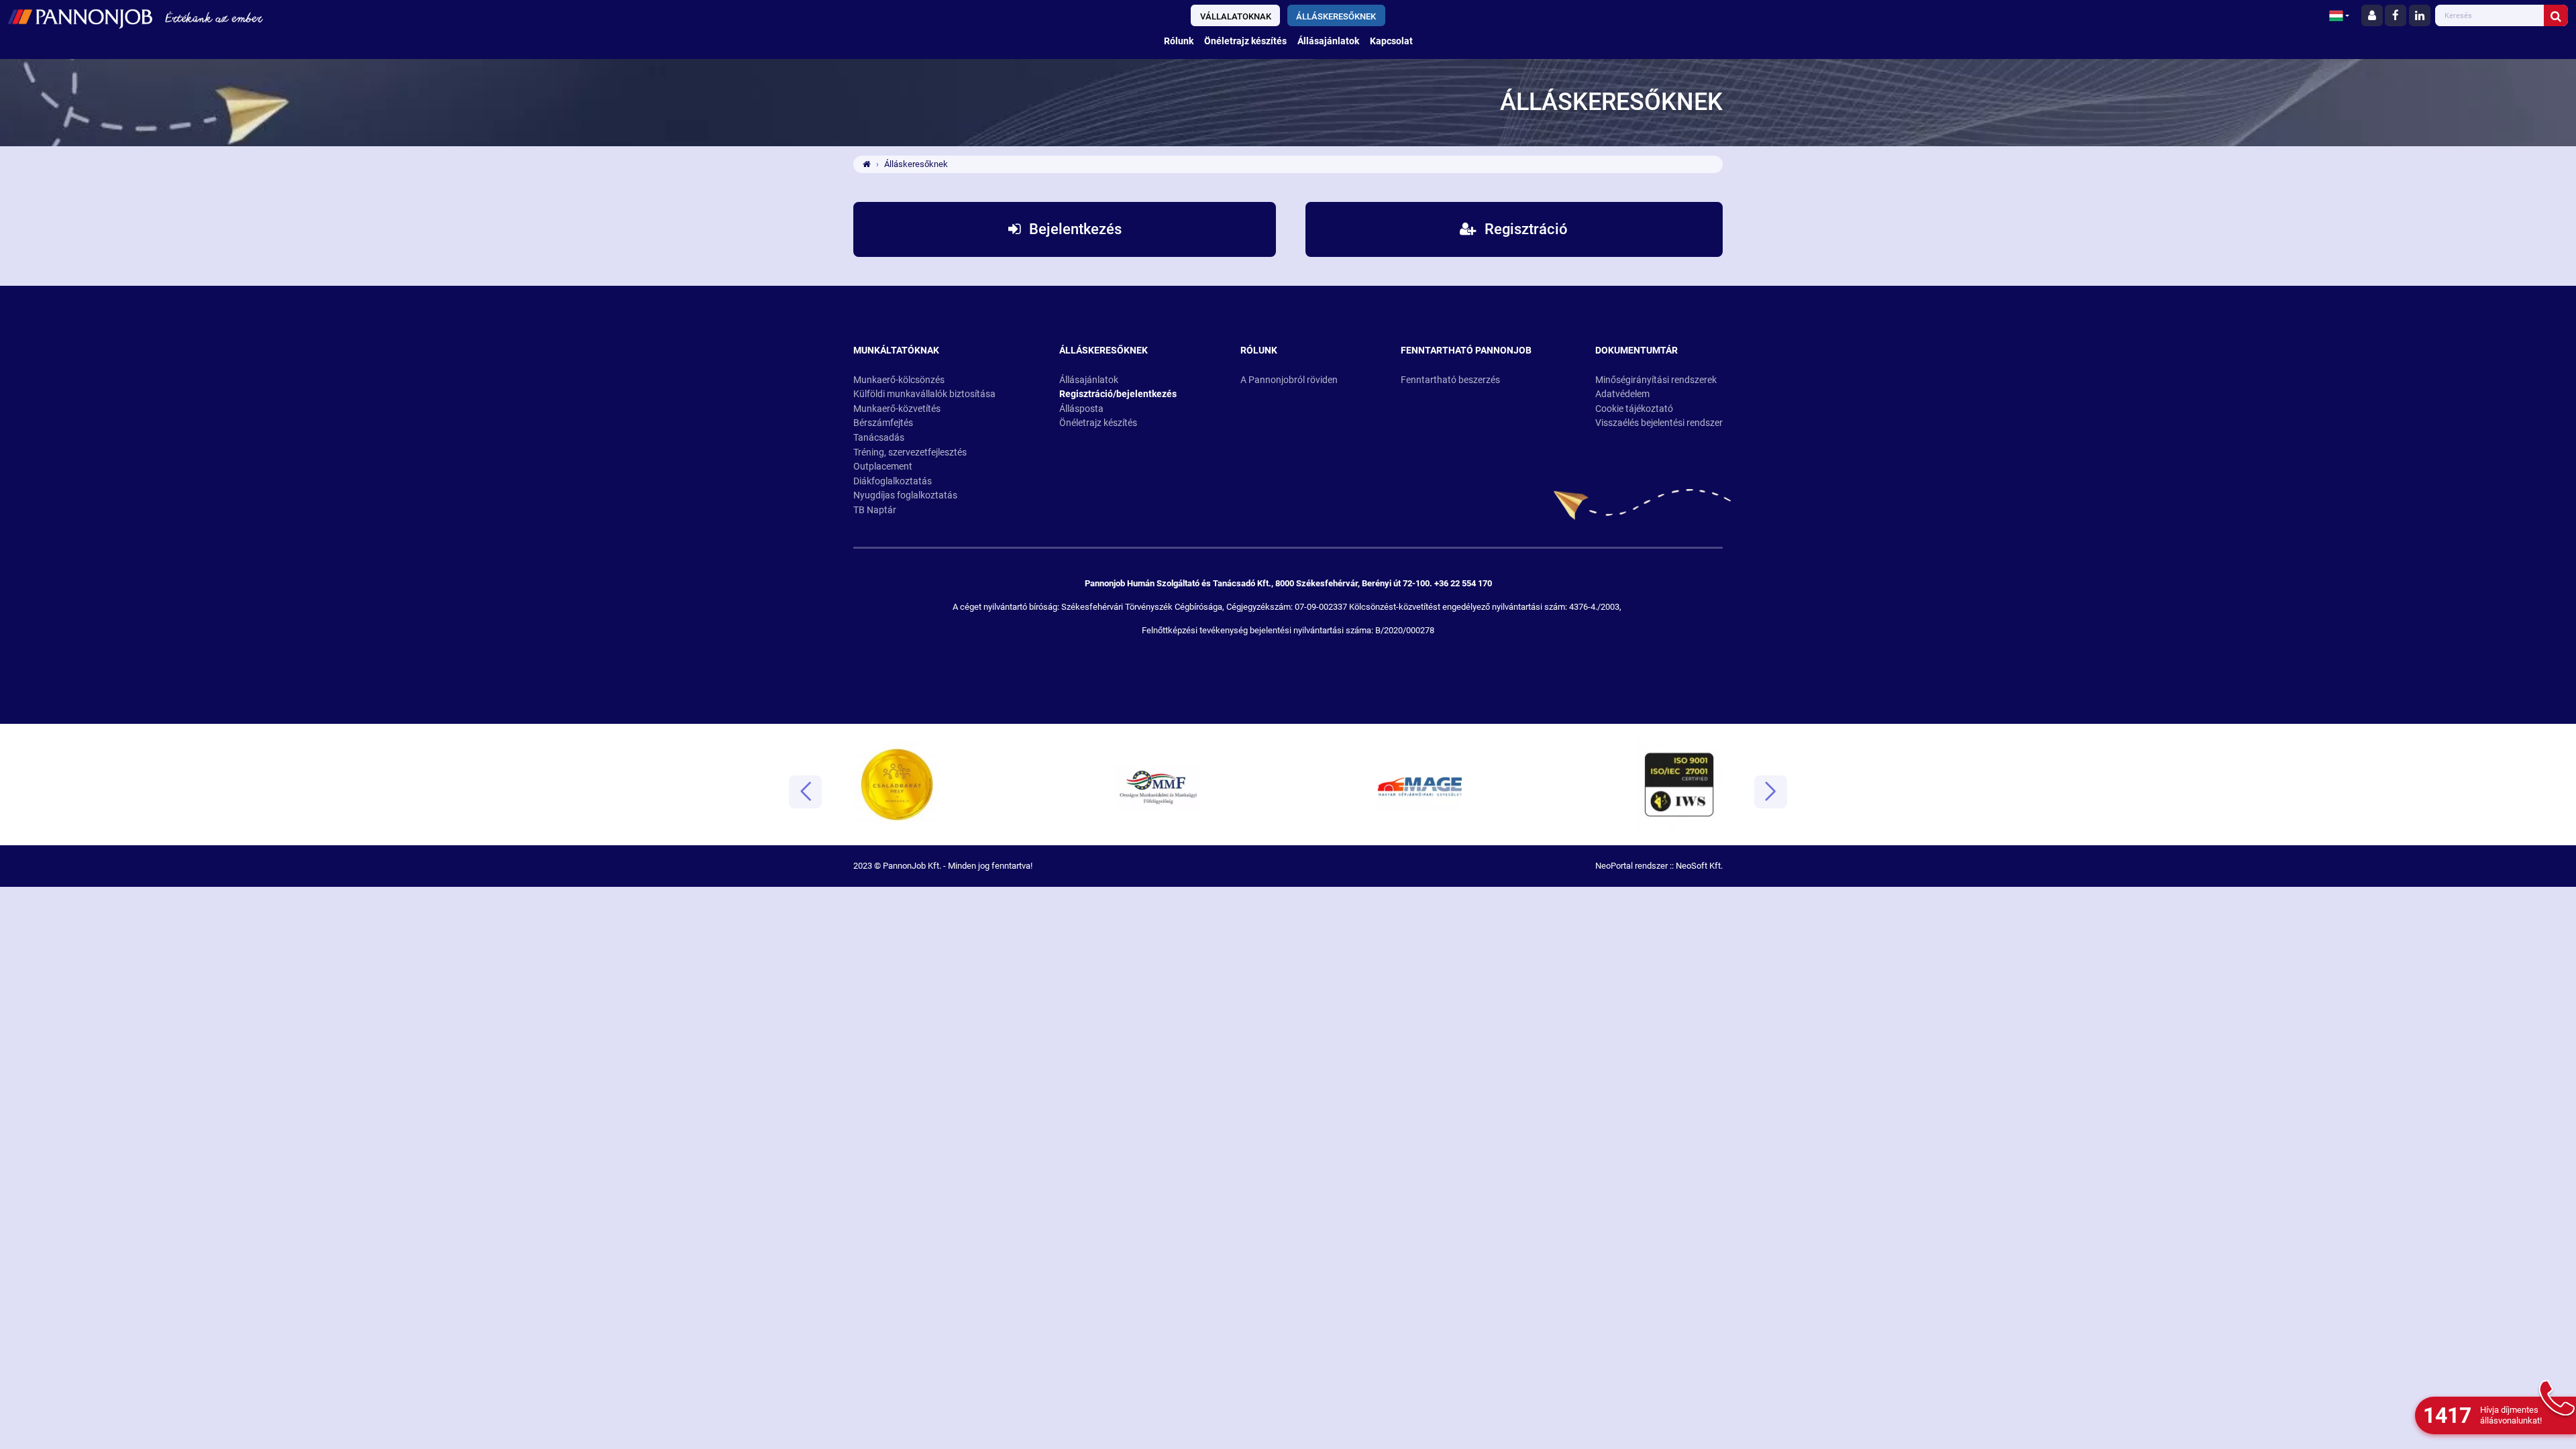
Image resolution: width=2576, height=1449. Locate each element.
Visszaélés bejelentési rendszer (1659, 423)
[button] (2339, 15)
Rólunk (1179, 41)
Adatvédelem (1622, 394)
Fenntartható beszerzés (1450, 380)
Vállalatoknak (1236, 16)
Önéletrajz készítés (1245, 41)
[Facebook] (2396, 15)
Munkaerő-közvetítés (897, 409)
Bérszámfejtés (883, 423)
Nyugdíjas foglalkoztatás (905, 495)
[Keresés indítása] (2556, 15)
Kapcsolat (1391, 41)
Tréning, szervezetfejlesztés (910, 452)
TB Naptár (875, 510)
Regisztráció (1524, 229)
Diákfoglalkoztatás (893, 481)
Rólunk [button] (1259, 351)
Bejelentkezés (1074, 229)
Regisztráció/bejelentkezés (1118, 394)
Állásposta (1081, 409)
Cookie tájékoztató (1634, 409)
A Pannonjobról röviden (1289, 380)
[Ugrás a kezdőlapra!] (431, 17)
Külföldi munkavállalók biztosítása (924, 394)
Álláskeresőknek (1336, 16)
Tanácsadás (879, 438)
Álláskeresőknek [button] (1104, 351)
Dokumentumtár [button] (1636, 351)
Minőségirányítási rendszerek (1656, 380)
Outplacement (883, 467)
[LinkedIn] (2420, 15)
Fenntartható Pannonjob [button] (1466, 351)
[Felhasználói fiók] (2372, 15)
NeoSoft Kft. (1699, 866)
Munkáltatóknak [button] (896, 351)
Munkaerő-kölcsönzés (899, 380)
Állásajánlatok (1328, 41)
